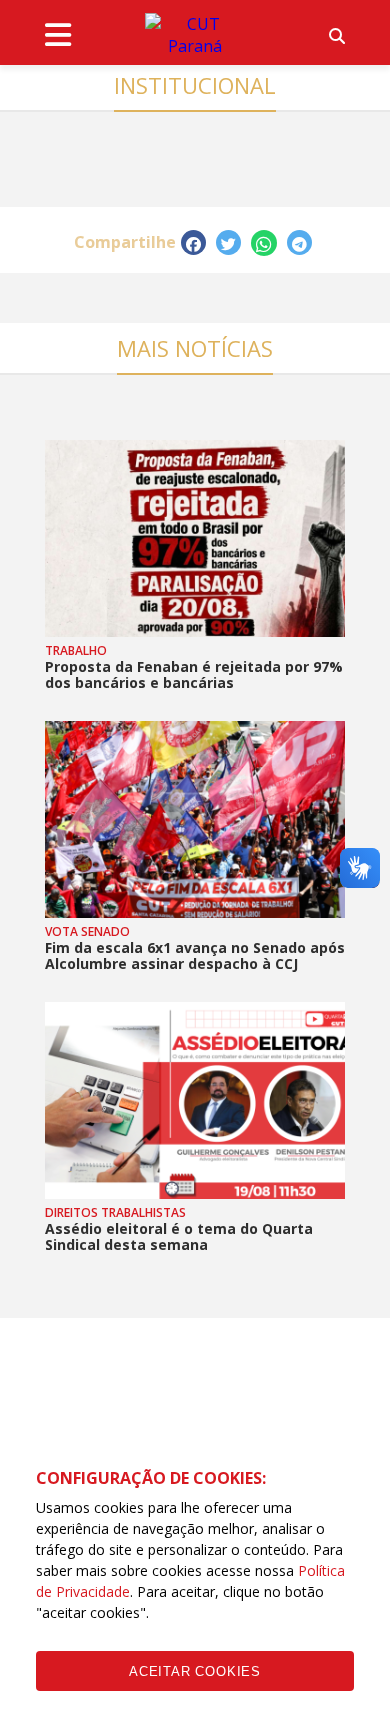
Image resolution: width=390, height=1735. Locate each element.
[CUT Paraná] (195, 35)
